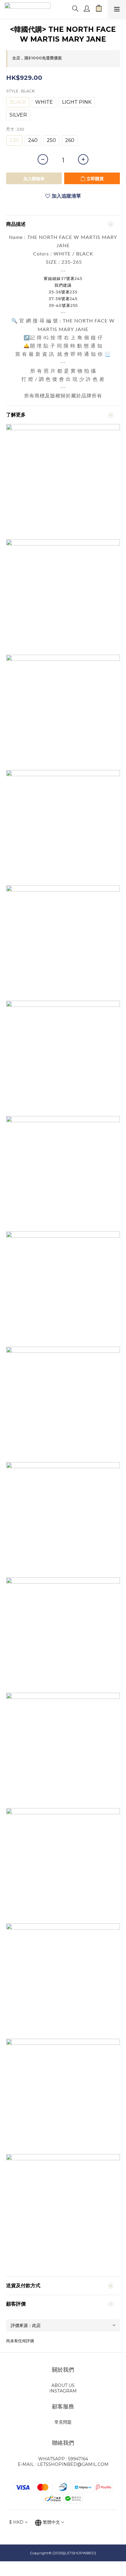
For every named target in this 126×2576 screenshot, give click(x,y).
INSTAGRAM (63, 2391)
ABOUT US (63, 2385)
